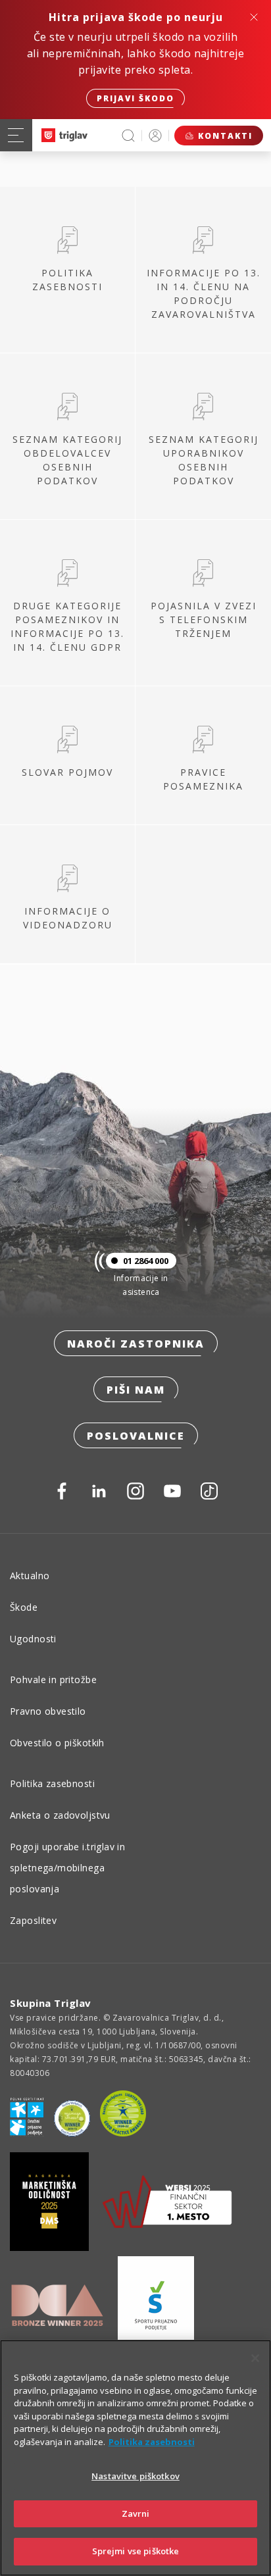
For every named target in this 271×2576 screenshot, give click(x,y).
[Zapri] (255, 2358)
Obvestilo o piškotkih (57, 1743)
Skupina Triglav (51, 2003)
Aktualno (30, 1576)
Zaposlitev (33, 1920)
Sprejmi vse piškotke (136, 2551)
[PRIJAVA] (155, 135)
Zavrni (136, 2513)
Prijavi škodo (135, 98)
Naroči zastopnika (136, 1344)
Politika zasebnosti (52, 1783)
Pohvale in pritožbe (53, 1679)
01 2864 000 (146, 1261)
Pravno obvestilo (48, 1711)
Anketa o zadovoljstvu (60, 1815)
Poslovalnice (136, 1436)
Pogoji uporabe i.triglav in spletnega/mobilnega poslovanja (67, 1868)
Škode (24, 1607)
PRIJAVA (155, 135)
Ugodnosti (33, 1639)
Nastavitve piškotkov (135, 2476)
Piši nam (136, 1390)
